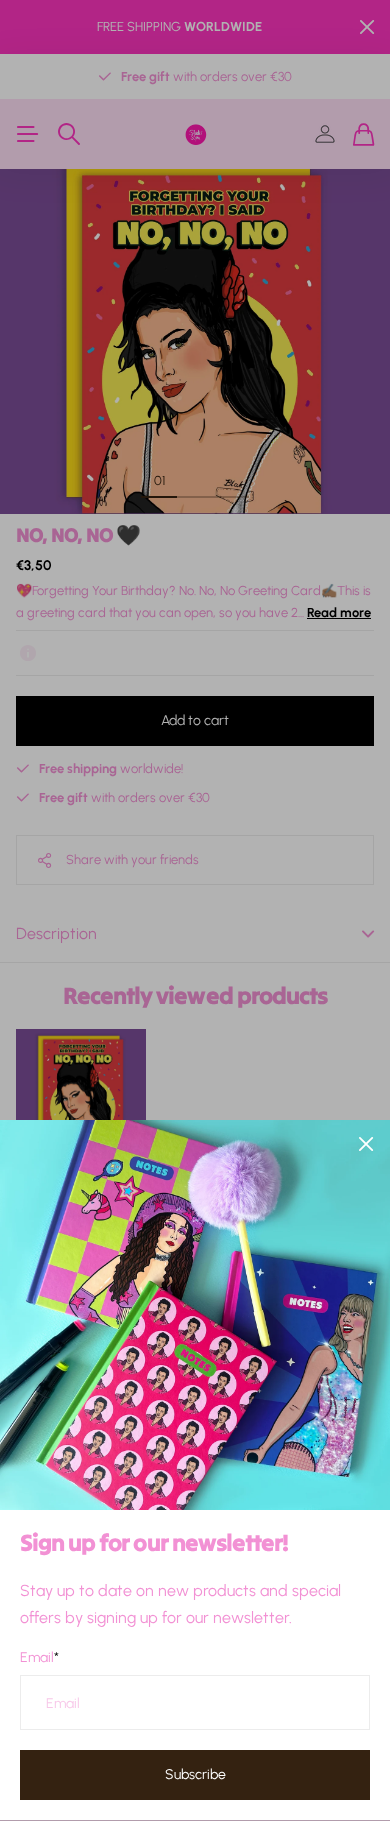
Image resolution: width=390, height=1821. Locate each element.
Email (39, 1657)
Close (366, 1144)
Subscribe (195, 1774)
